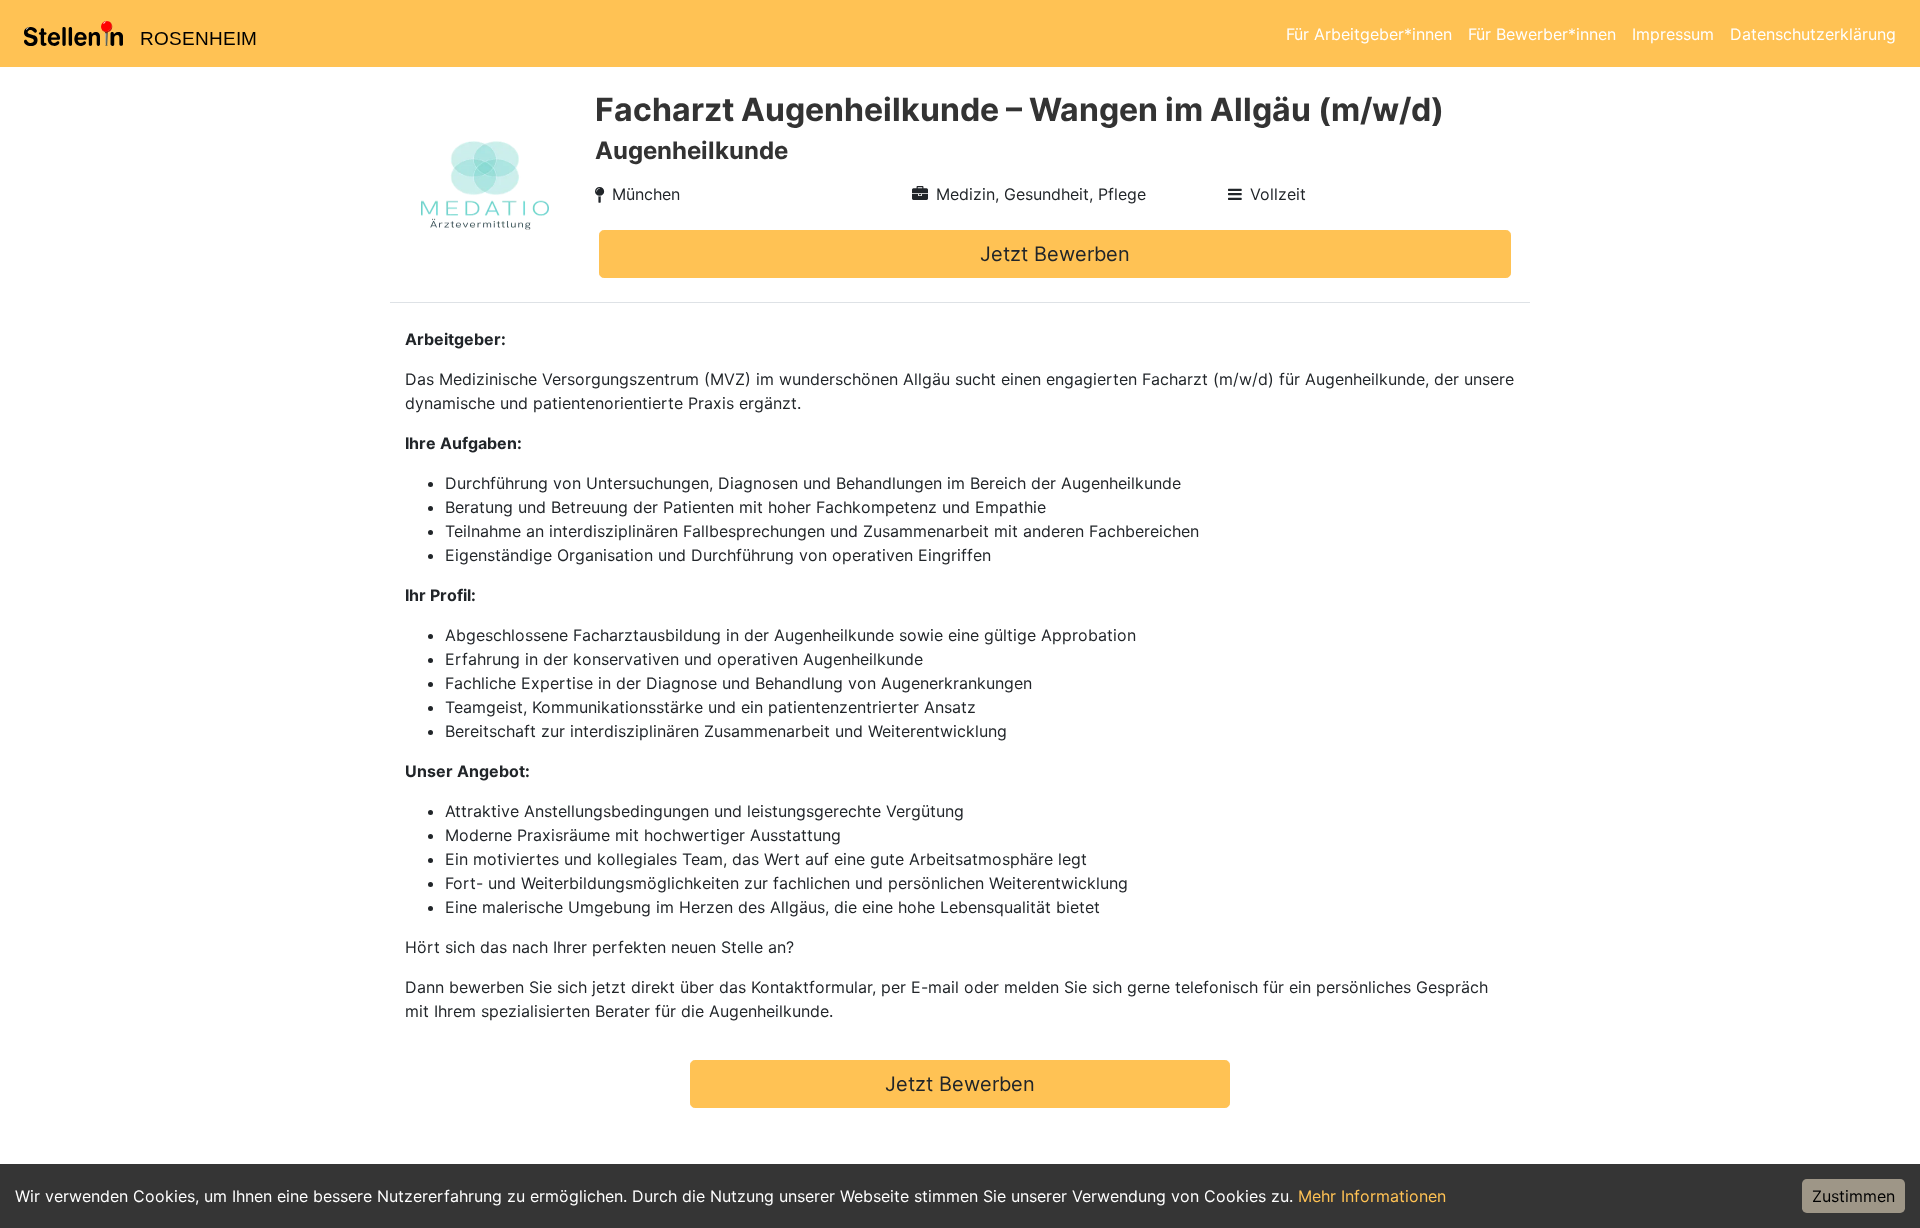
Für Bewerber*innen (1542, 34)
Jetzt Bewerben (1055, 254)
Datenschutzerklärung (1813, 34)
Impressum (1673, 34)
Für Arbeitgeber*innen (1369, 34)
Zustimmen (1853, 1196)
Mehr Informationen (1372, 1196)
